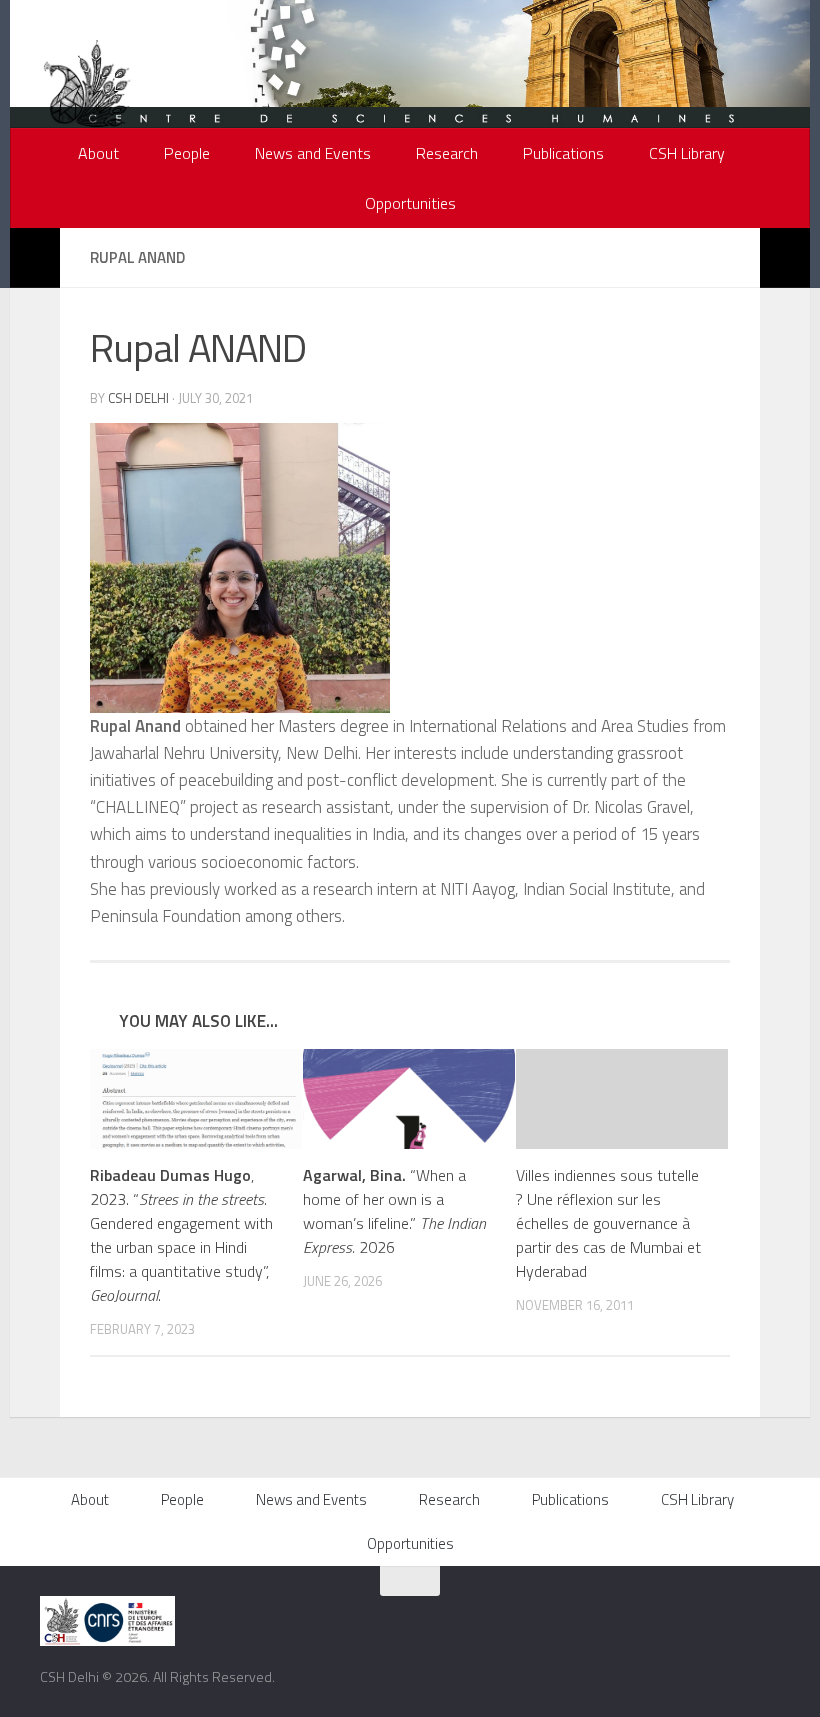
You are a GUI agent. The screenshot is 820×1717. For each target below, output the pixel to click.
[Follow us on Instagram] (709, 1617)
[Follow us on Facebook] (649, 1617)
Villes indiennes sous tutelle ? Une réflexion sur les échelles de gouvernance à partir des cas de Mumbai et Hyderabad (608, 1223)
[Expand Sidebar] (35, 258)
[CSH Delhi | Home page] (87, 100)
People (187, 153)
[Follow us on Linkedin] (769, 1617)
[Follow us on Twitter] (679, 1617)
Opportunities (410, 203)
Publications (563, 153)
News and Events (313, 153)
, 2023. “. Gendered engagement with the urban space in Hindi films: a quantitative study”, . (181, 1235)
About (98, 153)
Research (447, 153)
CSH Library (687, 153)
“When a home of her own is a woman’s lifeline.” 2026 (394, 1211)
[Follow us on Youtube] (739, 1617)
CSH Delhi (138, 398)
